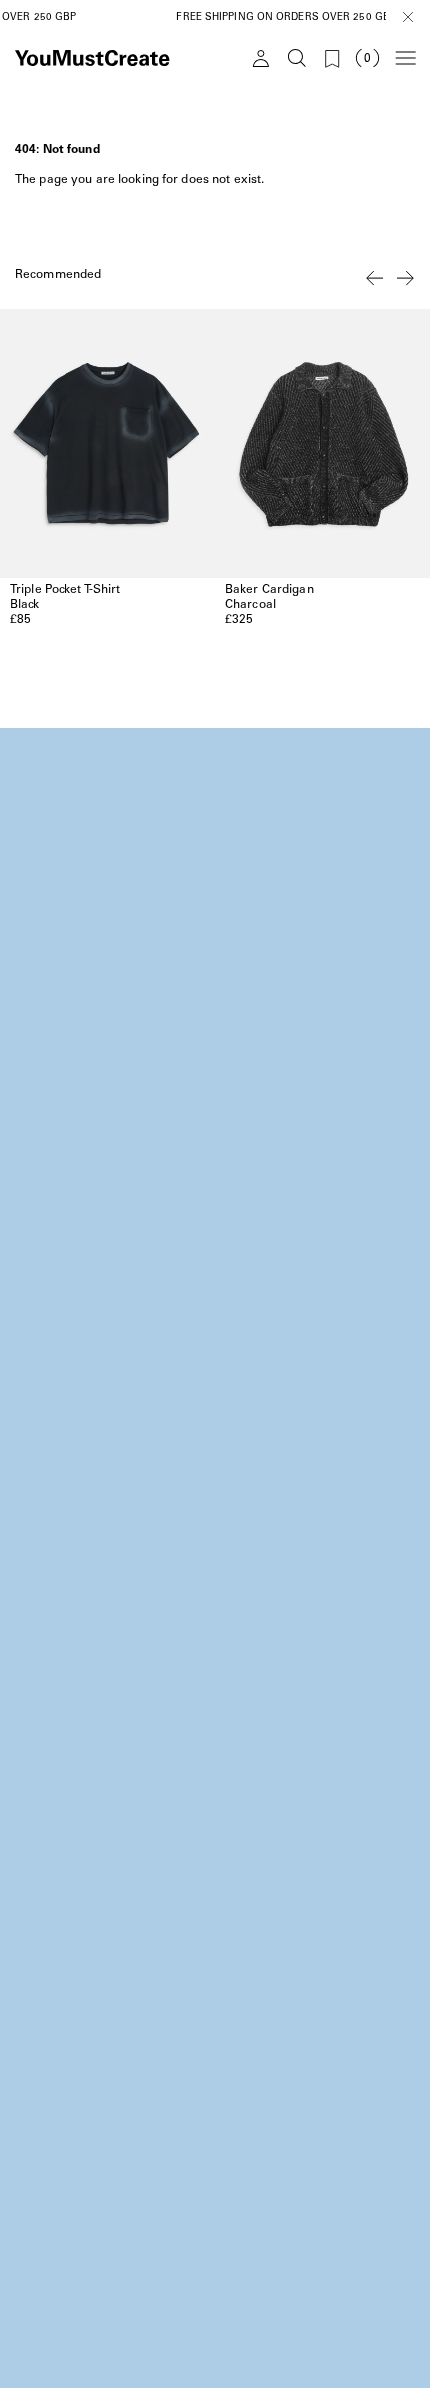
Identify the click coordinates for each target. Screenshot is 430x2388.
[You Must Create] (112, 58)
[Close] (408, 16)
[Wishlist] (331, 58)
